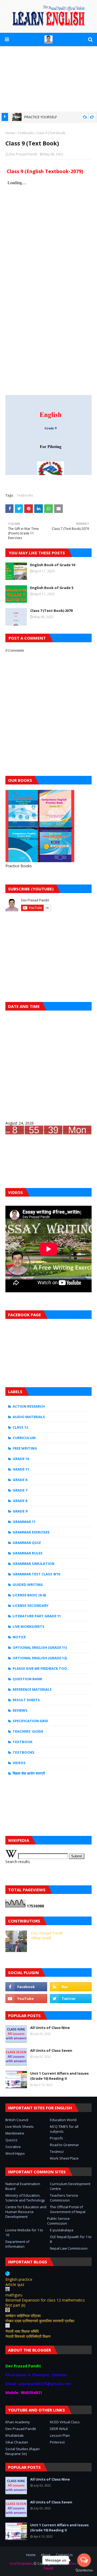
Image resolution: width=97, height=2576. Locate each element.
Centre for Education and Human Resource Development (26, 2212)
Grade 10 (21, 1459)
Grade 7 (20, 1490)
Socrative (13, 2147)
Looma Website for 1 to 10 (24, 2232)
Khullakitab (15, 2435)
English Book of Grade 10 (53, 565)
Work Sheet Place (64, 2158)
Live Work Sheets (20, 2127)
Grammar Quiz (27, 1543)
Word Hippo (15, 2153)
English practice (19, 2279)
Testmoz (57, 2152)
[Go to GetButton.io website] (84, 2570)
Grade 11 (21, 1469)
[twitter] (71, 1999)
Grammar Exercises (31, 1532)
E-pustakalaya (62, 2230)
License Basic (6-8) (29, 1595)
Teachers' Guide (28, 1731)
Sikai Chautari (17, 2442)
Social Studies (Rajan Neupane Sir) (22, 2451)
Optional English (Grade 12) (40, 1658)
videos (19, 1763)
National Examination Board (23, 2186)
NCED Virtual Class (65, 2422)
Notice (19, 1637)
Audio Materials (29, 1417)
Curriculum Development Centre (70, 2186)
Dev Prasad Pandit (23, 154)
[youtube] (26, 1999)
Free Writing (25, 1448)
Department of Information (17, 2244)
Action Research (29, 1406)
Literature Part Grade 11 (37, 1616)
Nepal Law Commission (69, 2248)
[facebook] (26, 1987)
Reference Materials (32, 1689)
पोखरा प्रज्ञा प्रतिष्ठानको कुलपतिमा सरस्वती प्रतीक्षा (40, 2321)
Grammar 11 (24, 1522)
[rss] (71, 1987)
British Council (17, 2120)
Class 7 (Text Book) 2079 (51, 611)
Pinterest (57, 2442)
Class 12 (20, 1427)
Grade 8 (20, 1501)
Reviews (20, 1710)
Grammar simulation (34, 1564)
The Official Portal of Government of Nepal (68, 2209)
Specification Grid (30, 1721)
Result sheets (26, 1700)
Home (10, 133)
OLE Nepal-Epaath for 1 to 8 (71, 2239)
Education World (63, 2120)
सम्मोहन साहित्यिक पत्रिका (23, 2316)
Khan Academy (18, 2422)
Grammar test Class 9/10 (36, 1574)
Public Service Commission (58, 2221)
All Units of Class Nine (50, 2028)
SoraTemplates (21, 2563)
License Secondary (31, 1605)
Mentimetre (15, 2133)
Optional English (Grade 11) (40, 1647)
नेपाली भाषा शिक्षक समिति (22, 2331)
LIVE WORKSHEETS (29, 1626)
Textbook (22, 1742)
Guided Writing (28, 1585)
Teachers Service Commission (64, 2198)
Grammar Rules (28, 1553)
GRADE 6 (20, 1480)
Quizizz (11, 2140)
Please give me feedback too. (40, 1668)
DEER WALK (59, 2429)
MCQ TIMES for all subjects (64, 2129)
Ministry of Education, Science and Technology (25, 2198)
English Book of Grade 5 (52, 588)
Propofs (56, 2138)
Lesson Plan (60, 2435)
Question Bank (27, 1679)
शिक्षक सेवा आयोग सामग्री (29, 1773)
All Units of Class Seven (51, 2050)
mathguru (14, 2295)
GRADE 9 (20, 1511)
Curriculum (24, 1438)
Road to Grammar (64, 2145)
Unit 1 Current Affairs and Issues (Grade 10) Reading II (59, 2076)
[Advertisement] (48, 79)
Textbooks (26, 133)
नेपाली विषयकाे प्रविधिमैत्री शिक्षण (28, 2336)
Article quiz (15, 2284)
